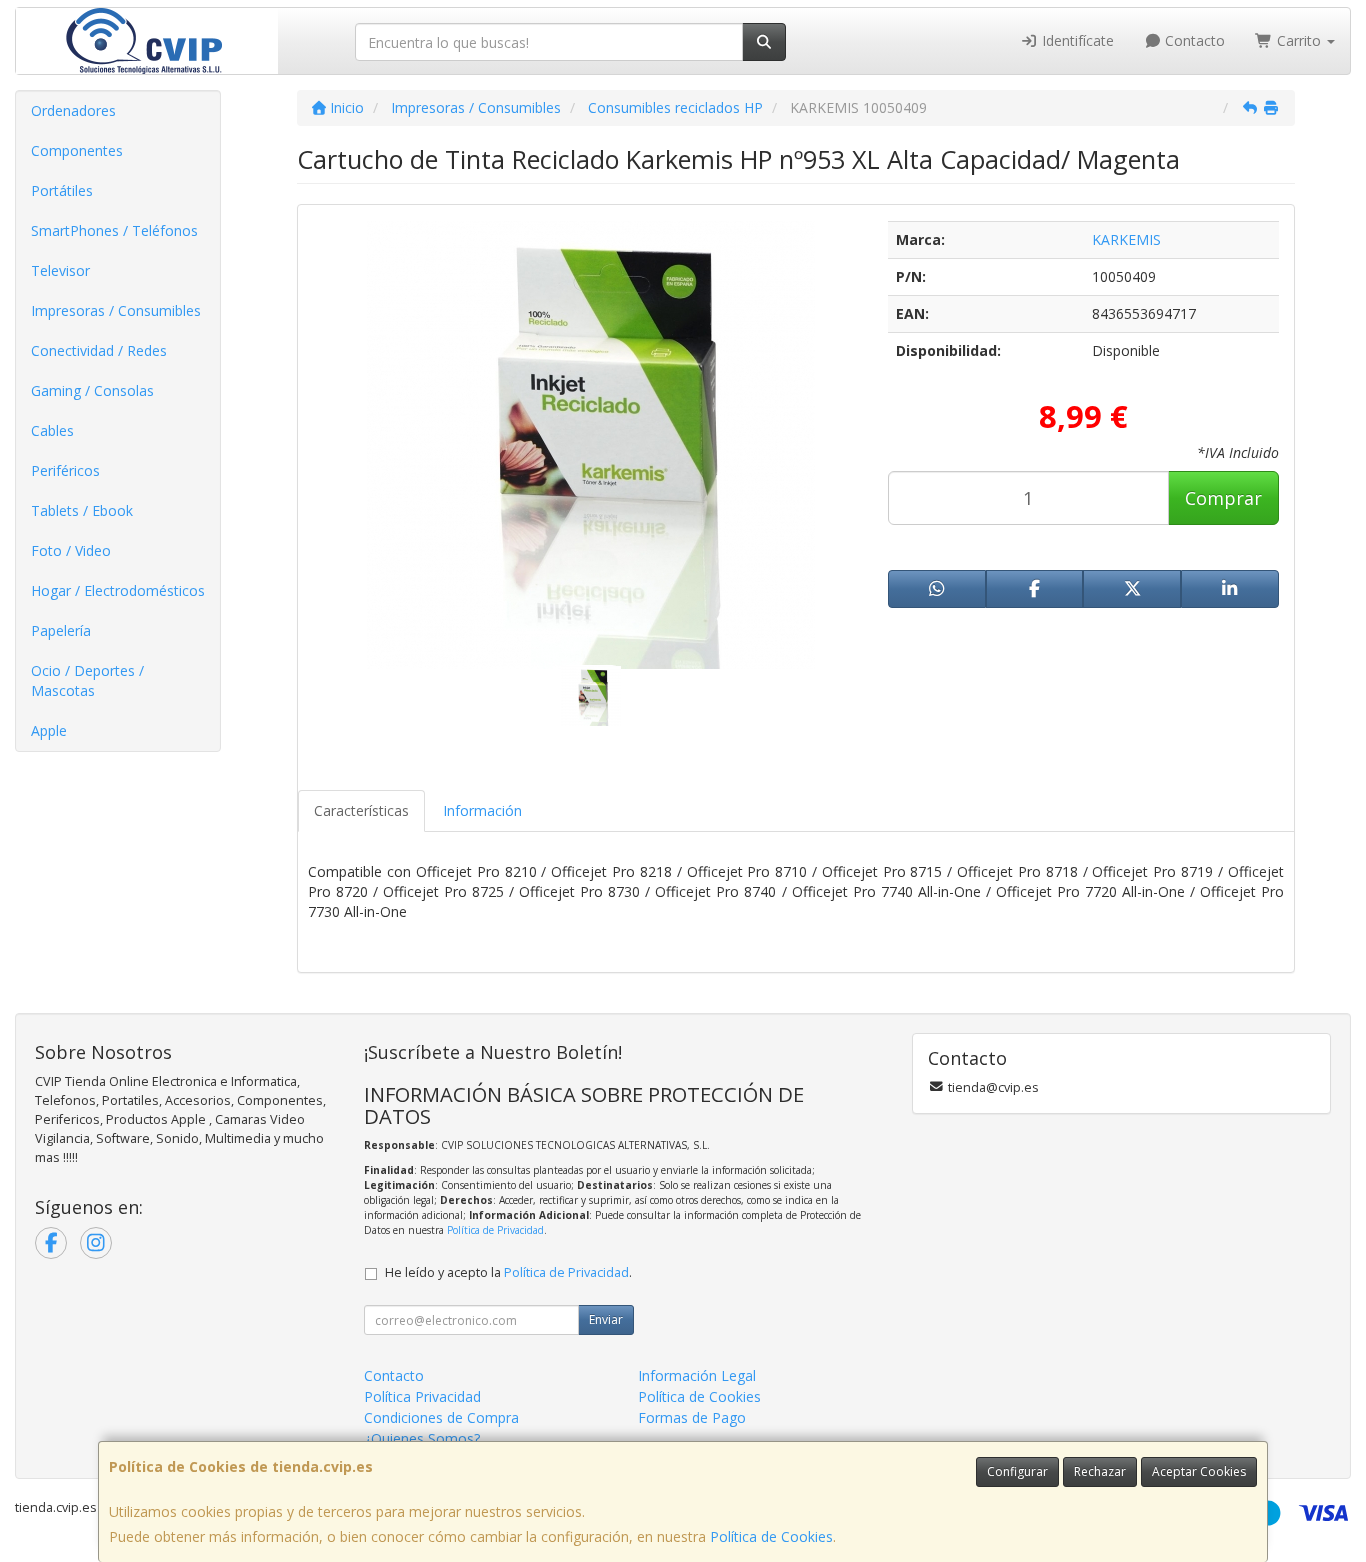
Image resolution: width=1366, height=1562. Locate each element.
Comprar (1223, 498)
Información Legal (697, 1375)
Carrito (1299, 40)
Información (482, 810)
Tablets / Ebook (82, 510)
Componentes (77, 150)
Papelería (61, 630)
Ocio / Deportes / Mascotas (87, 680)
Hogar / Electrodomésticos (118, 590)
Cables (52, 430)
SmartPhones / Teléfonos (114, 230)
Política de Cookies (771, 1536)
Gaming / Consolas (92, 390)
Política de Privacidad (495, 1230)
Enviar (606, 1319)
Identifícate (1076, 40)
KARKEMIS (1126, 239)
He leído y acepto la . (508, 1272)
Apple (49, 730)
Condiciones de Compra (441, 1417)
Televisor (60, 270)
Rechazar (1100, 1471)
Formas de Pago (692, 1417)
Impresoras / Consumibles (116, 310)
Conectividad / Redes (99, 350)
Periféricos (65, 470)
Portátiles (62, 190)
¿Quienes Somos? (422, 1438)
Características (361, 810)
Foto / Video (71, 550)
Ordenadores (73, 110)
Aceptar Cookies (1199, 1471)
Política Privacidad (422, 1396)
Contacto (1193, 40)
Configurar (1017, 1471)
